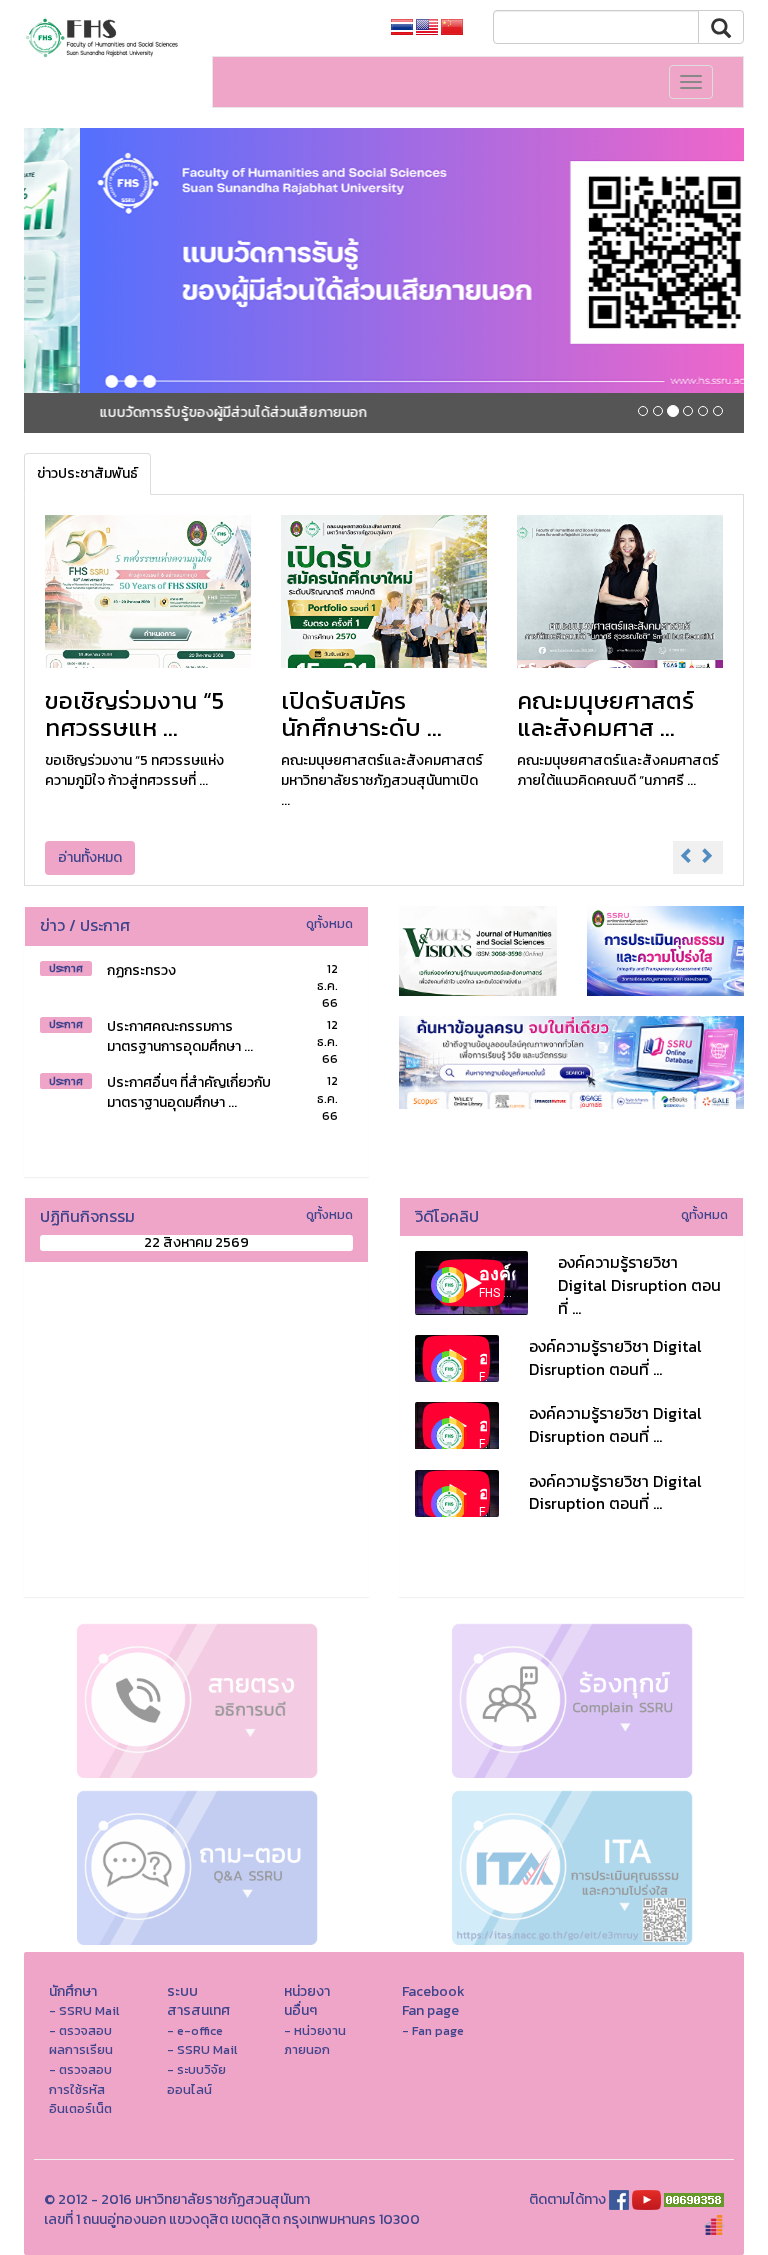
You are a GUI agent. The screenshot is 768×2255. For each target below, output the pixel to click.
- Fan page (433, 2030)
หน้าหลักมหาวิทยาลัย (304, 27)
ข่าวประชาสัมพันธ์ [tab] (87, 473)
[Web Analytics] (694, 2199)
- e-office (195, 2030)
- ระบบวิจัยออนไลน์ (196, 2079)
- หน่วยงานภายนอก (315, 2040)
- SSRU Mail (84, 2010)
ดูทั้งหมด (329, 923)
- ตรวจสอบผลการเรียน (81, 2040)
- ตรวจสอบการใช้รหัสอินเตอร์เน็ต (80, 2089)
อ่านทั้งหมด (90, 857)
